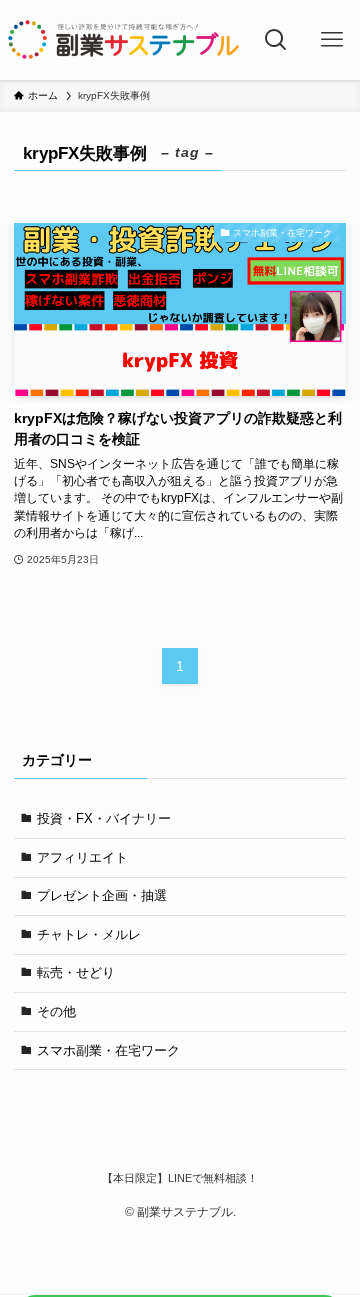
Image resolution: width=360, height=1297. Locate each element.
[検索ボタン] (277, 40)
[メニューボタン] (332, 40)
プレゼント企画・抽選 (102, 895)
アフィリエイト (82, 857)
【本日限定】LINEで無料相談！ (180, 1178)
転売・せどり (76, 972)
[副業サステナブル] (124, 40)
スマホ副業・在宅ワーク (108, 1050)
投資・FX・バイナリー (104, 818)
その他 (56, 1011)
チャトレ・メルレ (89, 934)
